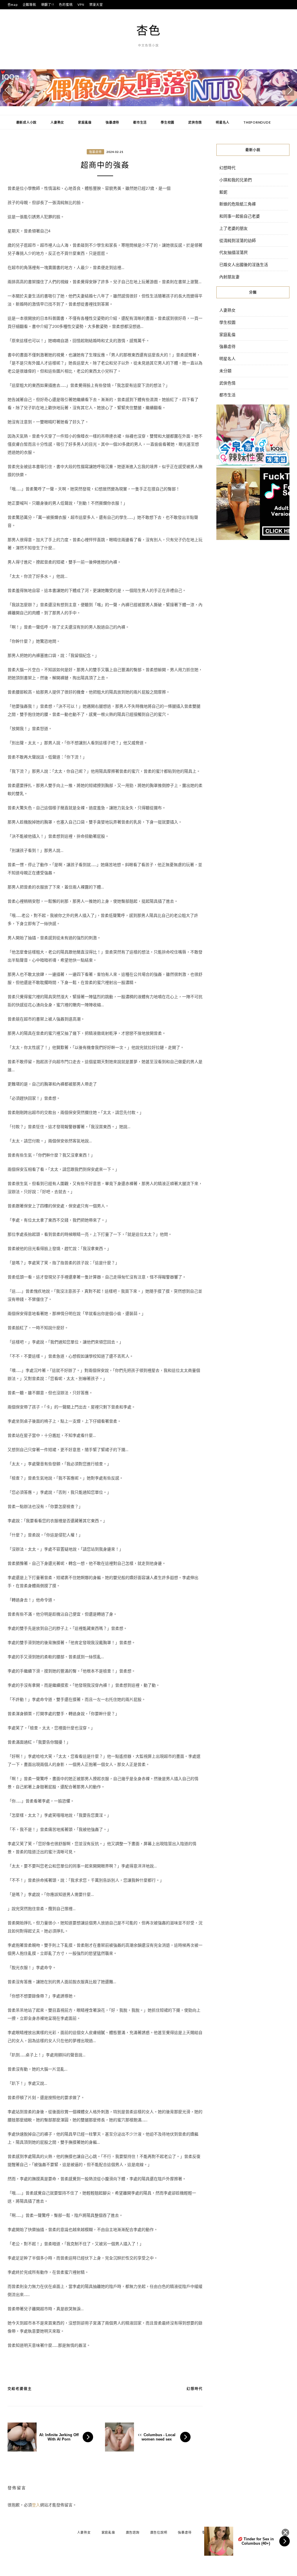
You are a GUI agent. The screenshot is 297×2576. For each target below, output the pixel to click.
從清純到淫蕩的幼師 (238, 240)
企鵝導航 (29, 4)
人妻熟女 (57, 122)
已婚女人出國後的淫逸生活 (244, 264)
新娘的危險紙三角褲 (238, 204)
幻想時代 (195, 2389)
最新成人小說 (27, 122)
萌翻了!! (48, 4)
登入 (36, 2505)
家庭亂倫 (85, 122)
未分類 (225, 371)
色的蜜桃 (66, 4)
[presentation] (7, 90)
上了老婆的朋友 (233, 228)
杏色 (148, 30)
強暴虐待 (112, 122)
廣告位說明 (159, 2532)
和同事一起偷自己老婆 (240, 216)
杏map (13, 4)
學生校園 (167, 122)
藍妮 (223, 192)
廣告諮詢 (133, 2532)
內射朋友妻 (229, 277)
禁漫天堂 (96, 4)
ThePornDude (257, 122)
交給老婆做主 (20, 2389)
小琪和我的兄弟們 (236, 180)
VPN (81, 4)
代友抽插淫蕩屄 (233, 252)
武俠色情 (195, 122)
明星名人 (223, 122)
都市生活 (140, 122)
